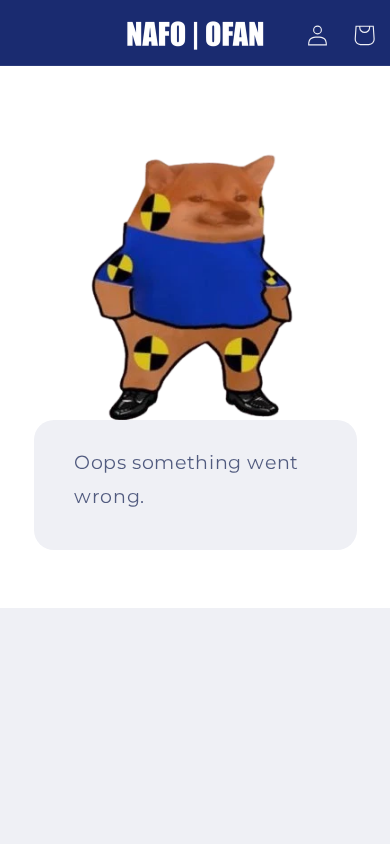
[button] (364, 35)
